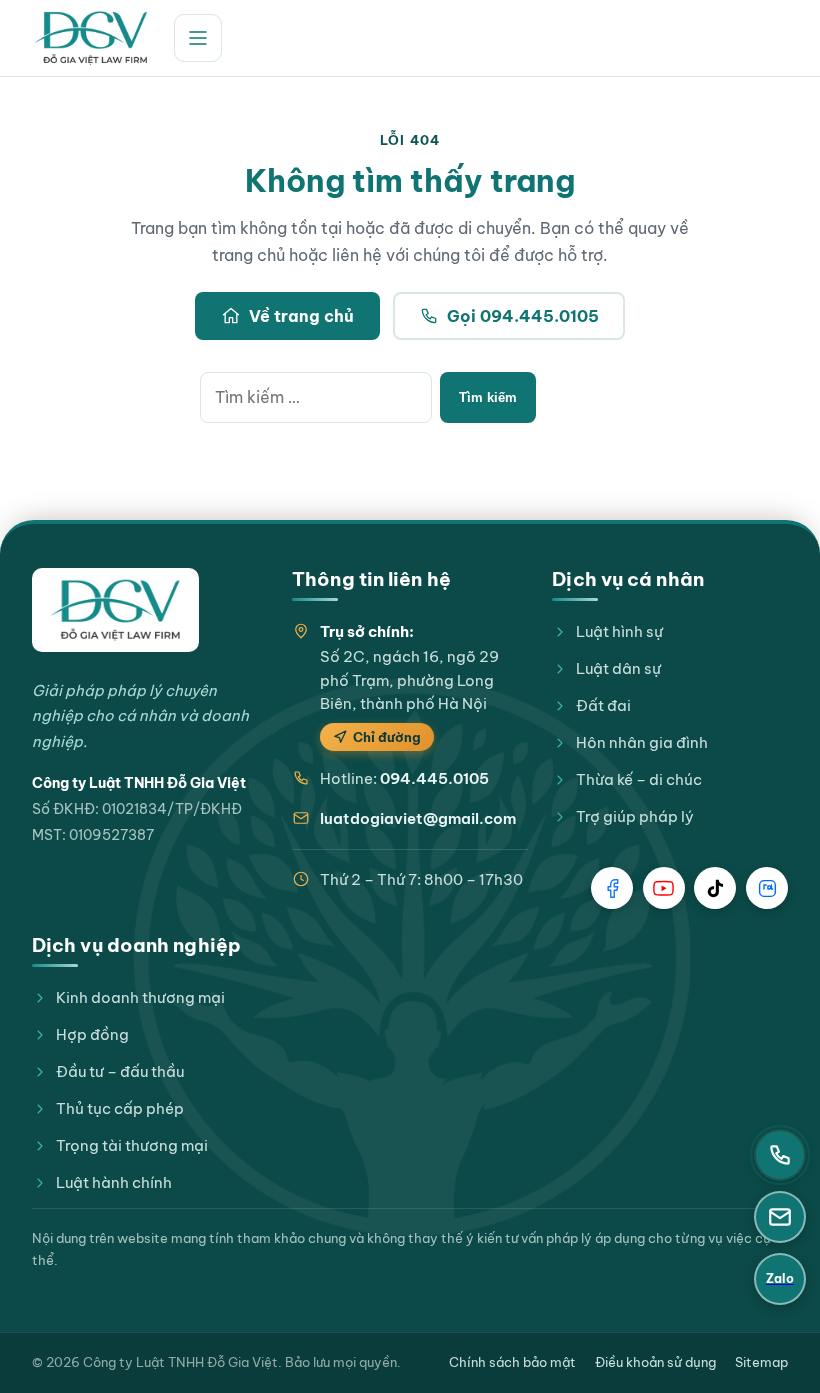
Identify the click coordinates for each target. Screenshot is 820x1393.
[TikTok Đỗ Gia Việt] (715, 888)
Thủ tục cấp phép (120, 1108)
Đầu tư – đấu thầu (120, 1071)
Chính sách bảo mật (512, 1362)
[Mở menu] (198, 38)
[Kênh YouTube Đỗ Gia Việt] (664, 888)
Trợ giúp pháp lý (635, 816)
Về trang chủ (301, 316)
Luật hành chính (114, 1182)
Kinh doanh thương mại (140, 997)
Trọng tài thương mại (132, 1145)
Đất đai (603, 705)
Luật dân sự (618, 668)
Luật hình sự (619, 631)
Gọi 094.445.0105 (523, 316)
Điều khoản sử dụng (655, 1362)
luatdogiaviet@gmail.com (418, 818)
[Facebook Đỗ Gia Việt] (612, 888)
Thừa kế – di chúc (639, 779)
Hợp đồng (92, 1034)
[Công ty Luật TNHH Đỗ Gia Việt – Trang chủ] (91, 38)
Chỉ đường (387, 737)
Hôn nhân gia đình (642, 742)
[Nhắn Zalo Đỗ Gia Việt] (767, 888)
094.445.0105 (434, 778)
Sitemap (761, 1362)
